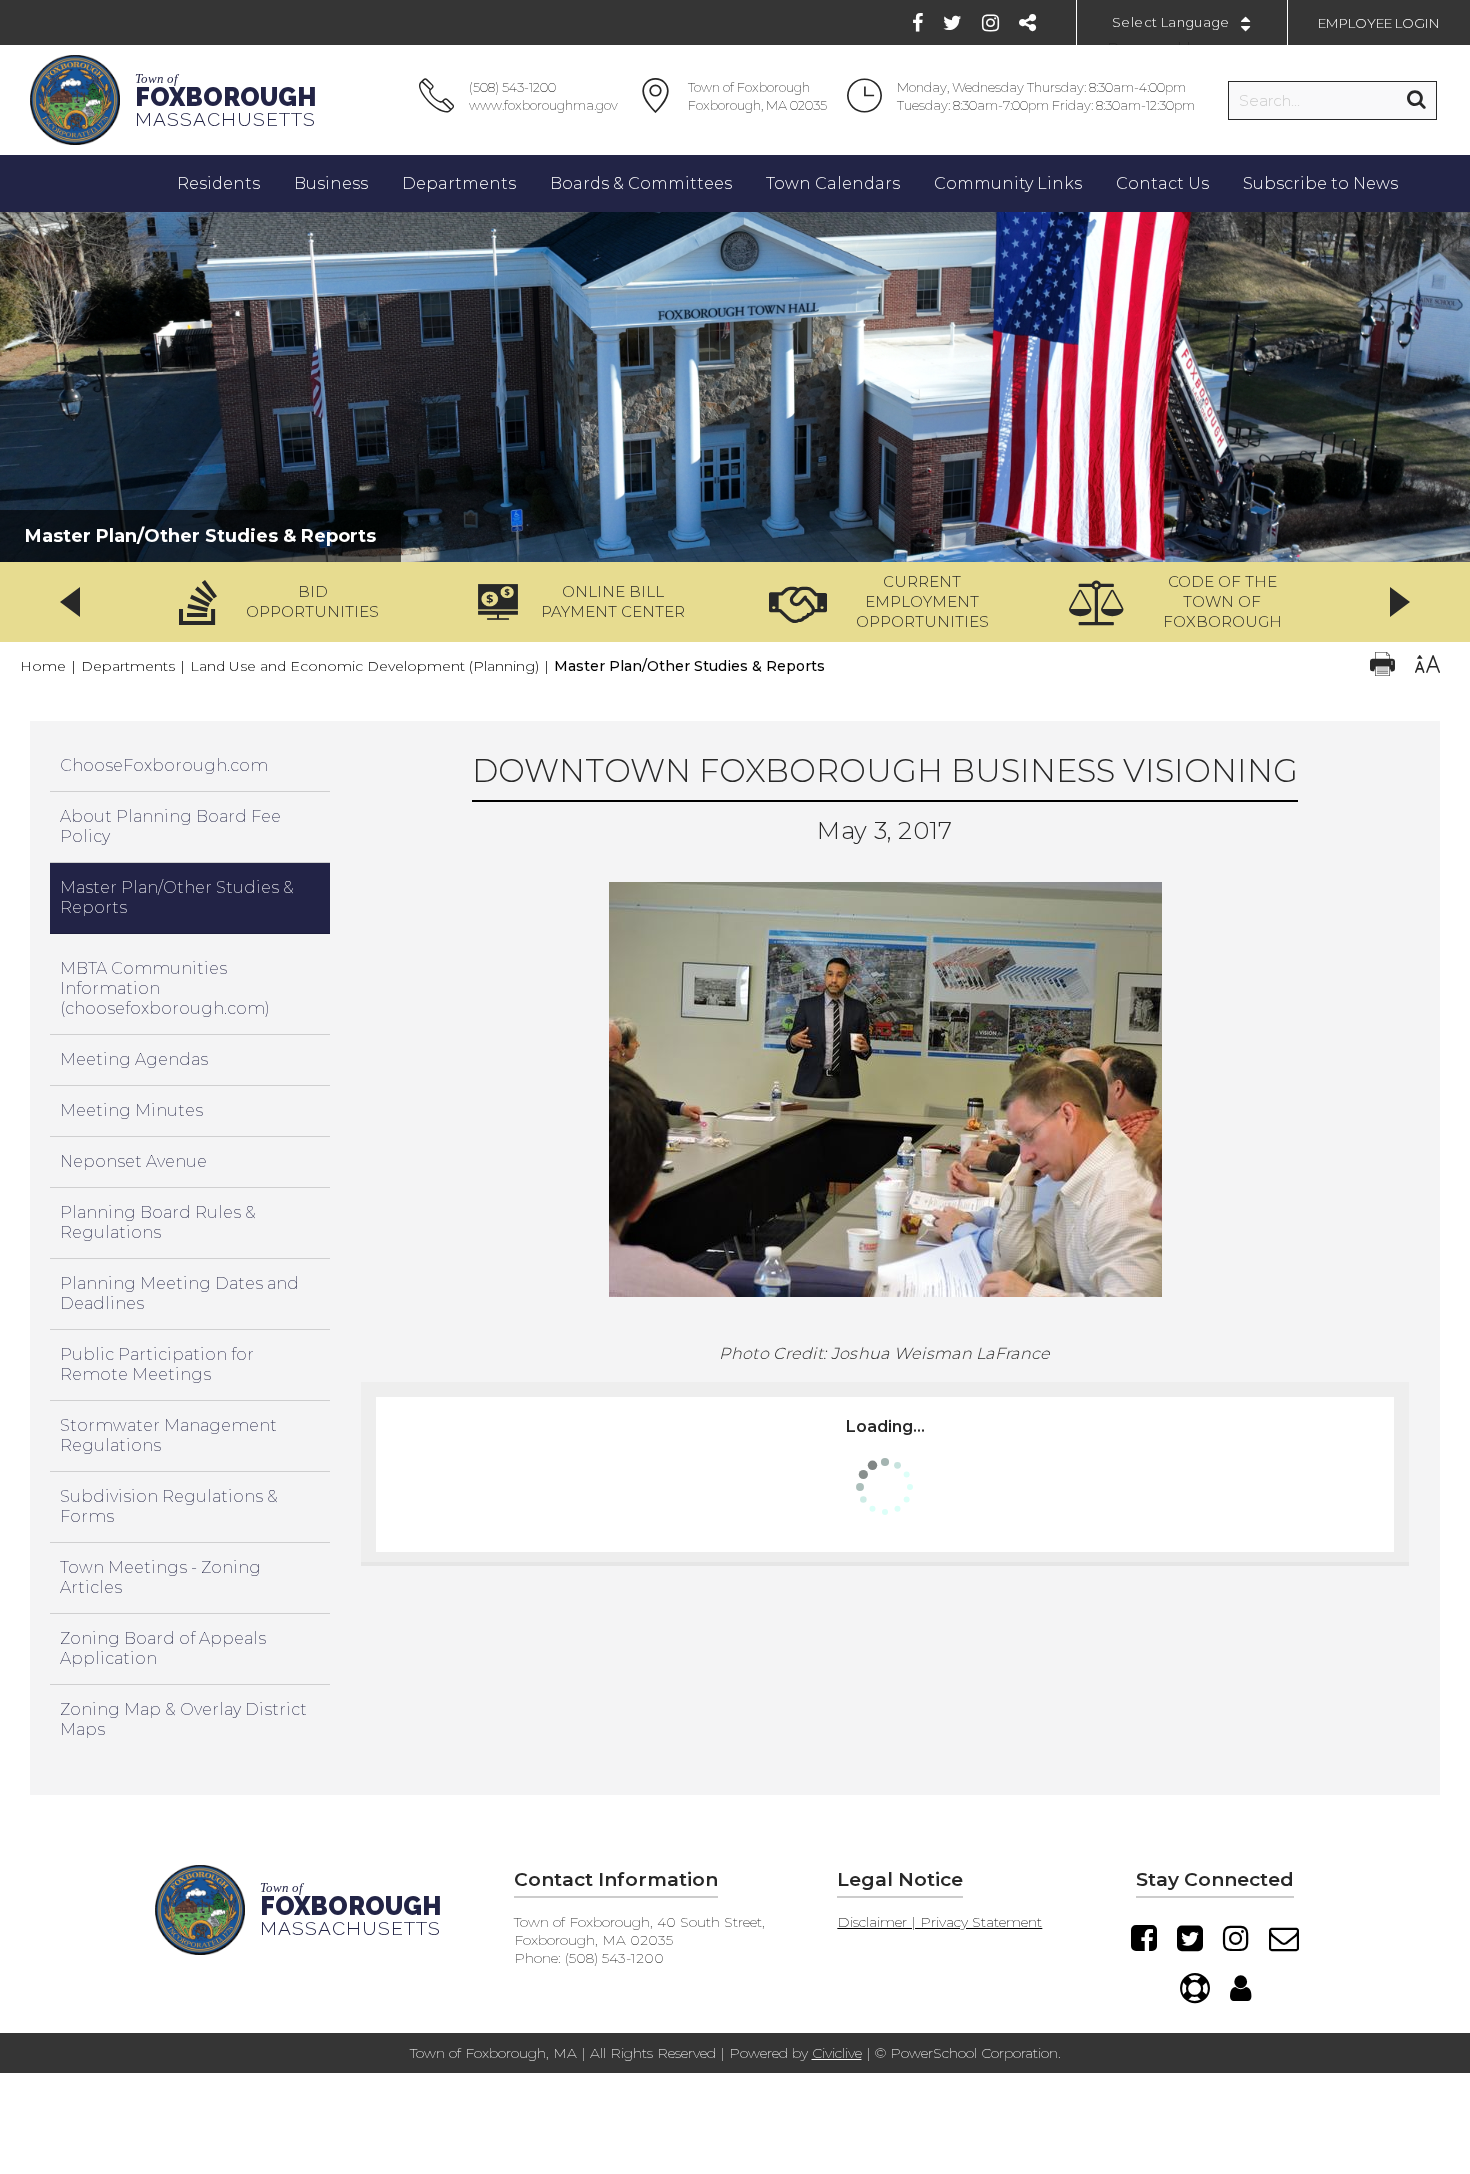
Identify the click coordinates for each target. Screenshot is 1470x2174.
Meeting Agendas (134, 1059)
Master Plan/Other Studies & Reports (177, 897)
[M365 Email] (1284, 1938)
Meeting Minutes (131, 1110)
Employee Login (1379, 23)
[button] (286, 602)
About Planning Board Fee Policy (170, 826)
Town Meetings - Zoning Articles (160, 1577)
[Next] (1400, 602)
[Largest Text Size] (1427, 666)
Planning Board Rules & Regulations (158, 1222)
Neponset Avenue (133, 1161)
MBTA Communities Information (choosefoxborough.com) (165, 988)
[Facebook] (917, 23)
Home (43, 666)
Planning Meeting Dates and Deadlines (179, 1293)
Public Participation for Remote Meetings (157, 1364)
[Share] (1027, 23)
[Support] (1195, 1988)
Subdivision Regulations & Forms (169, 1506)
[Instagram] (990, 23)
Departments (128, 666)
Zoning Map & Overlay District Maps (183, 1719)
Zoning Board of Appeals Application (163, 1648)
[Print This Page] (1382, 666)
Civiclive (837, 2053)
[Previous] (70, 602)
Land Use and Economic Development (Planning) (364, 666)
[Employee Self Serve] (1240, 1988)
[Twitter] (952, 23)
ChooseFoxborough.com (164, 765)
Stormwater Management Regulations (168, 1435)
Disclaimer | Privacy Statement (939, 1922)
